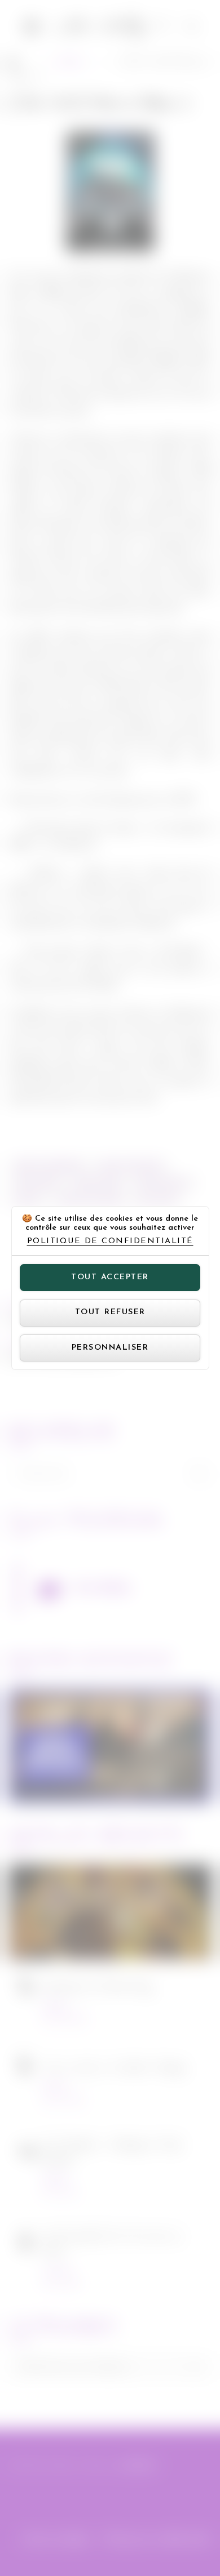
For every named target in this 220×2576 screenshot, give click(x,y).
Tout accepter (110, 1277)
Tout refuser (110, 1312)
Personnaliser (110, 1348)
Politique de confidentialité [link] (110, 1242)
